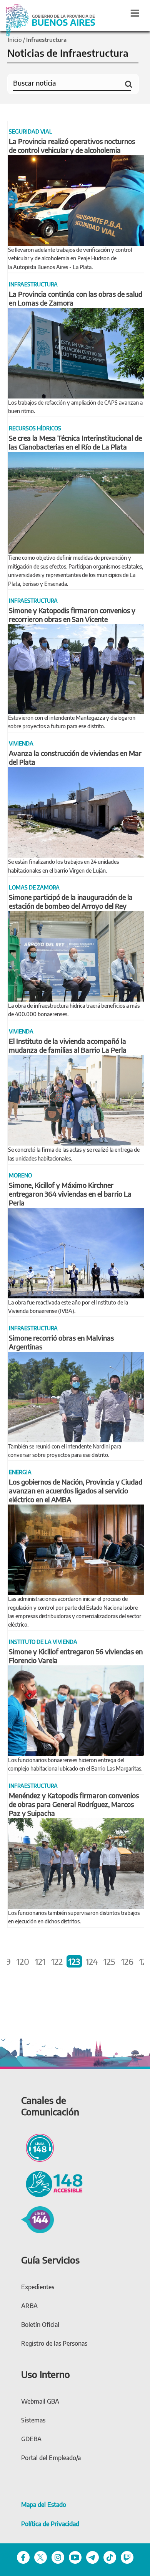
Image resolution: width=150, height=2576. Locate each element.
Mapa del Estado (44, 2505)
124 (92, 1961)
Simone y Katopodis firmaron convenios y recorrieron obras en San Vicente (72, 615)
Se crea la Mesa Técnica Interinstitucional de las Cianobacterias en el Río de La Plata (75, 442)
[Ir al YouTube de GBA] (75, 2557)
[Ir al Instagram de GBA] (58, 2557)
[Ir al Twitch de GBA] (127, 2557)
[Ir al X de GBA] (41, 2557)
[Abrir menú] (135, 13)
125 (109, 1961)
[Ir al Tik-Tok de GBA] (110, 2557)
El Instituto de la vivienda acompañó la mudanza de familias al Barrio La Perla (68, 1045)
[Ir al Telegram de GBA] (92, 2557)
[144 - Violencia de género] (37, 2219)
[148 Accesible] (52, 2183)
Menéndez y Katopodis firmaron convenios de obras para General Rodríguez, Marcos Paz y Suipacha (74, 1804)
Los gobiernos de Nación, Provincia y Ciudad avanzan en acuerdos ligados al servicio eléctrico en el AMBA (76, 1491)
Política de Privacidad (50, 2524)
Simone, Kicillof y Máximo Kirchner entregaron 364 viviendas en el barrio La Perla (70, 1194)
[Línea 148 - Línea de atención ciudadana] (37, 2146)
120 (23, 1961)
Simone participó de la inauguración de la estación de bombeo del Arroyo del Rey (71, 901)
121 (40, 1961)
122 (57, 1961)
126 (127, 1961)
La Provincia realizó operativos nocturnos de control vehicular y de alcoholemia (72, 145)
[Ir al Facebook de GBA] (23, 2557)
